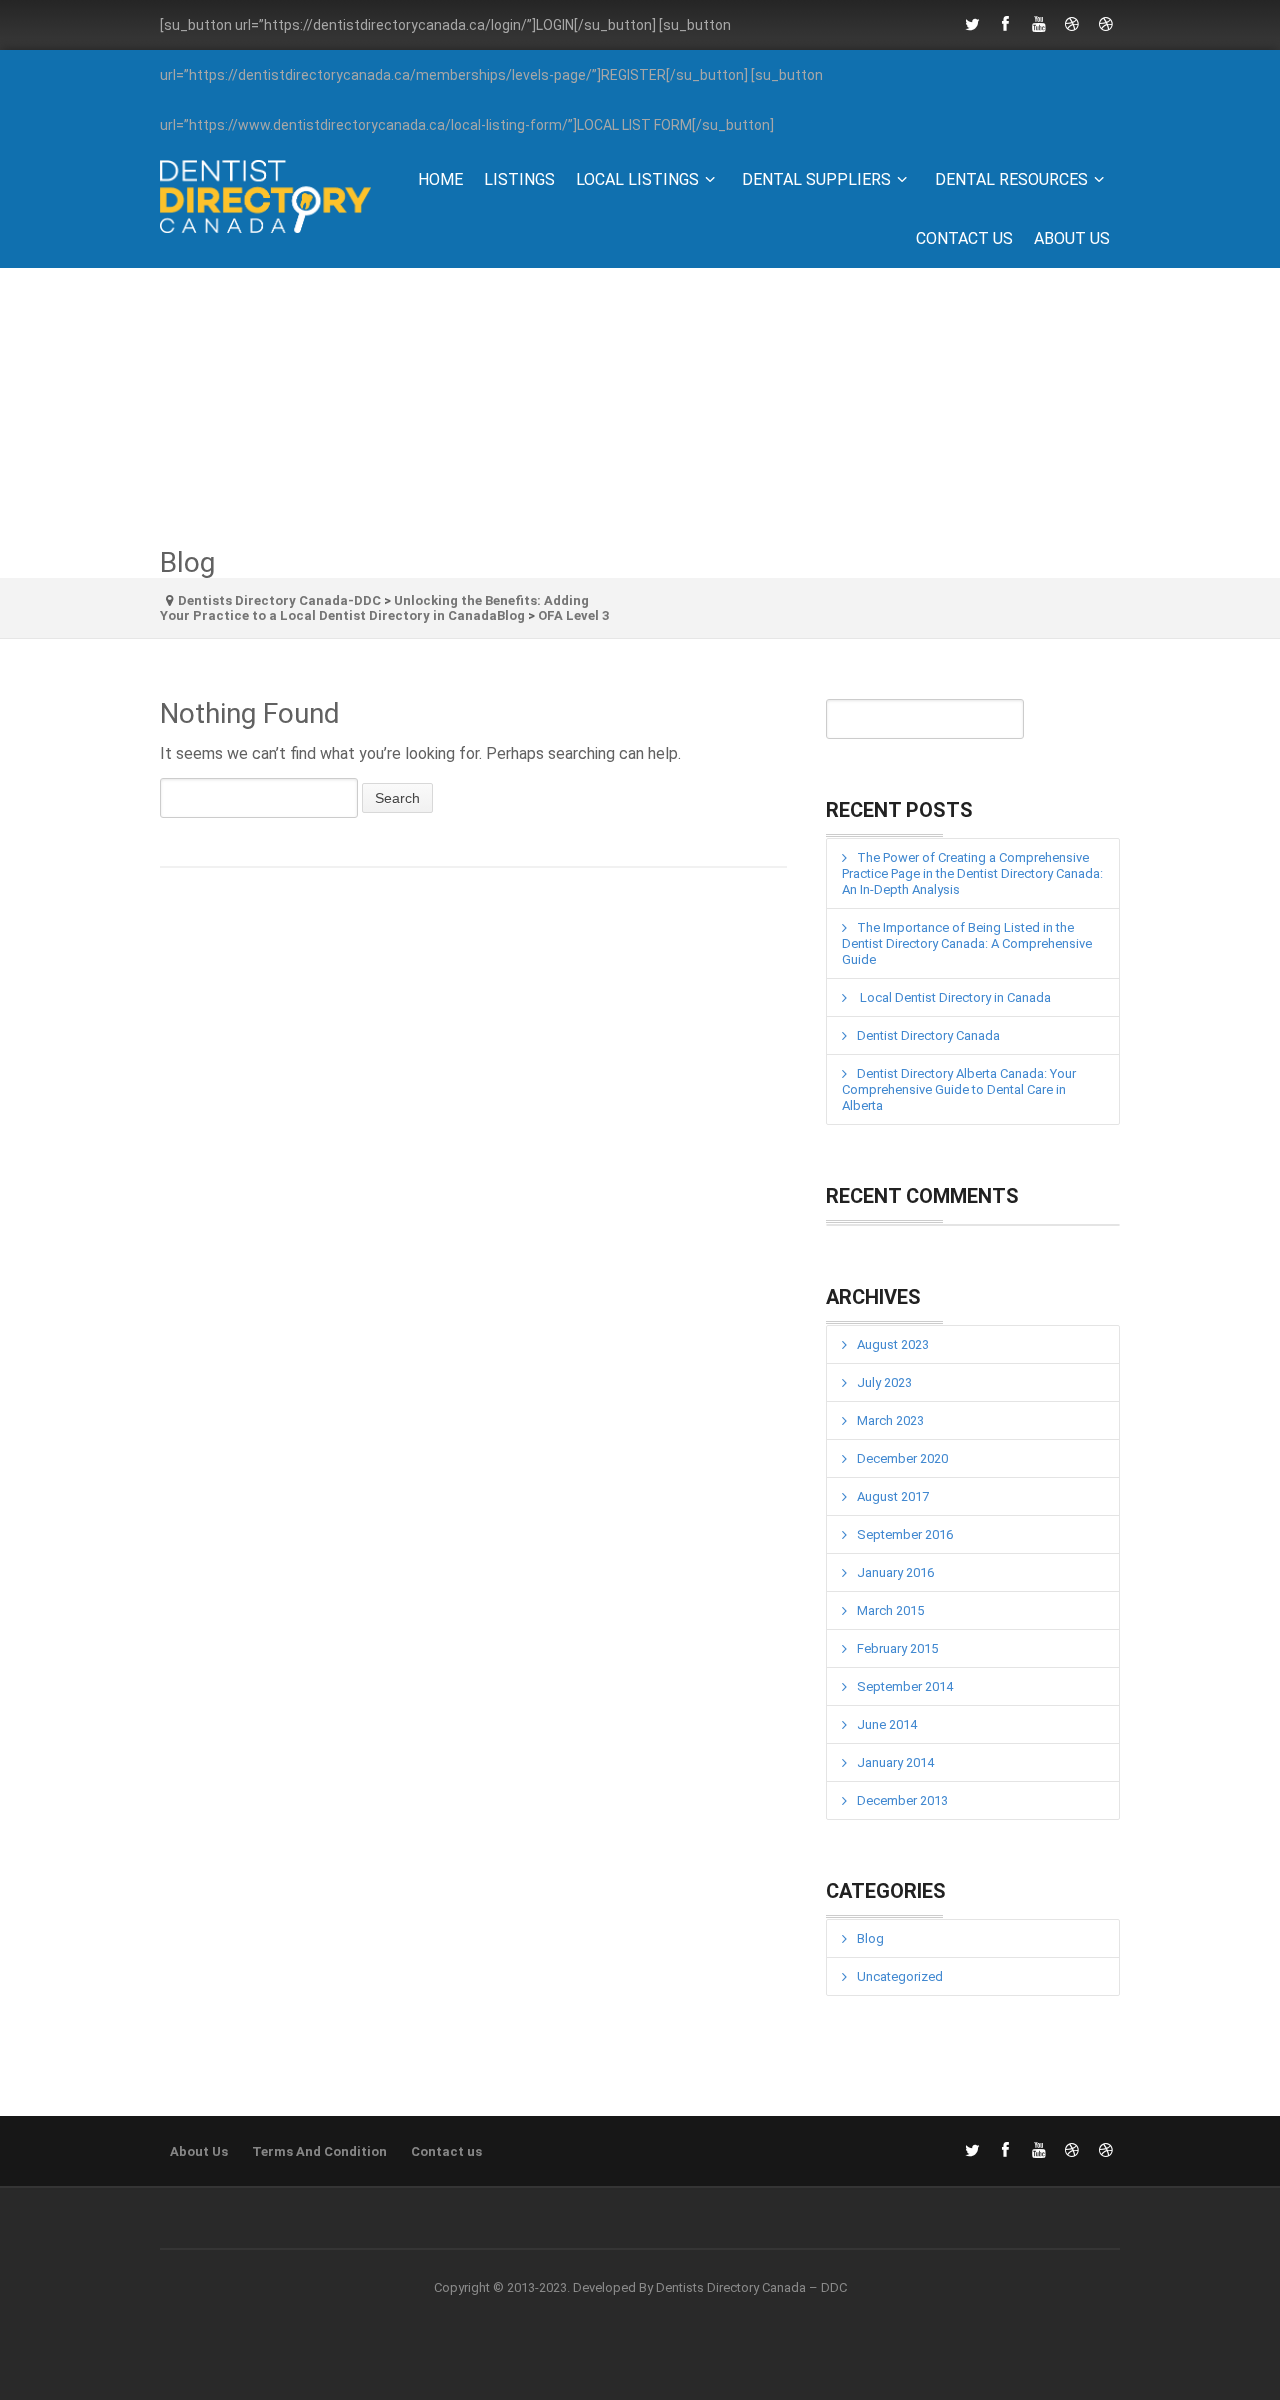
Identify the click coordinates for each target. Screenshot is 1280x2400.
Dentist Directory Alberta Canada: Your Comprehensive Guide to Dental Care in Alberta (959, 1089)
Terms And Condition (319, 2151)
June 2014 (887, 1724)
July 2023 (884, 1382)
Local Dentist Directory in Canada (954, 997)
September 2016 (905, 1534)
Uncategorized (900, 1976)
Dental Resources (1011, 179)
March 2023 (890, 1420)
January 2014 (895, 1762)
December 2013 (902, 1800)
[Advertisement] (640, 408)
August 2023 (893, 1344)
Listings (519, 179)
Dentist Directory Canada (928, 1035)
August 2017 (893, 1496)
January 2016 (895, 1572)
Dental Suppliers (816, 179)
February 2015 (897, 1648)
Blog (870, 1938)
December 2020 (902, 1458)
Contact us (964, 238)
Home (440, 179)
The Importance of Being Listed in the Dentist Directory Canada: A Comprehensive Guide (967, 943)
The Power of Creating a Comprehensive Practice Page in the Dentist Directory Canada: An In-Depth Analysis (972, 873)
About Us (1072, 238)
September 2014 (905, 1686)
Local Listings (637, 179)
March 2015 (890, 1610)
